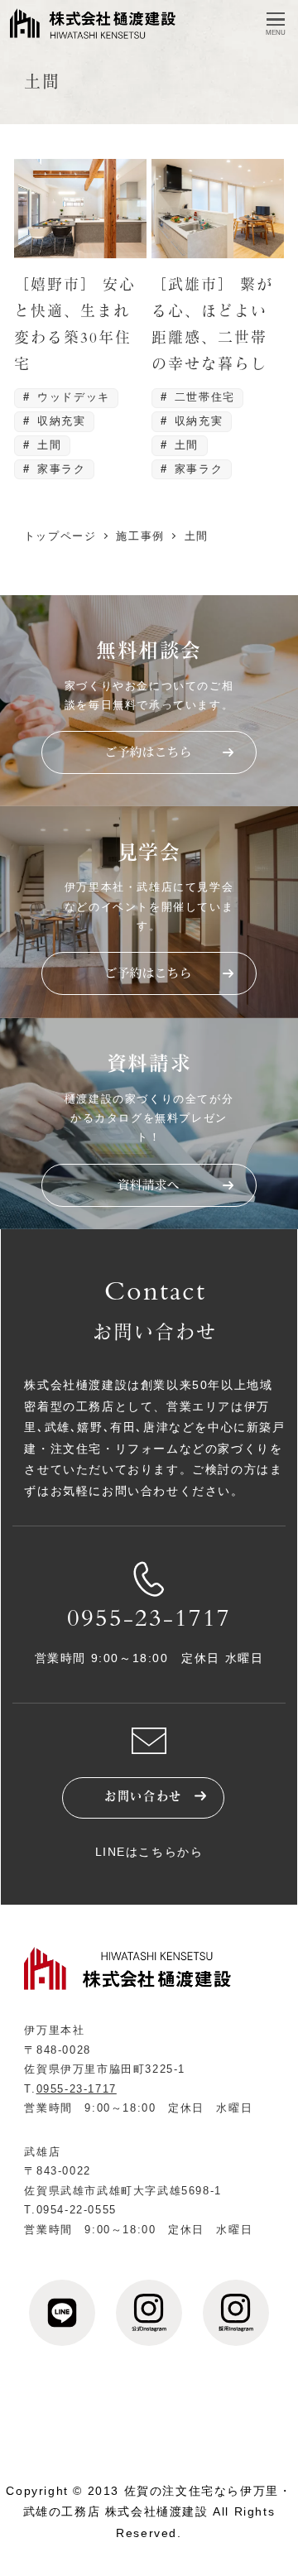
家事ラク (60, 469)
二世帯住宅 (202, 397)
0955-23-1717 (149, 1621)
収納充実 (60, 421)
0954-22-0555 (77, 2210)
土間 (48, 445)
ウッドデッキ (72, 397)
